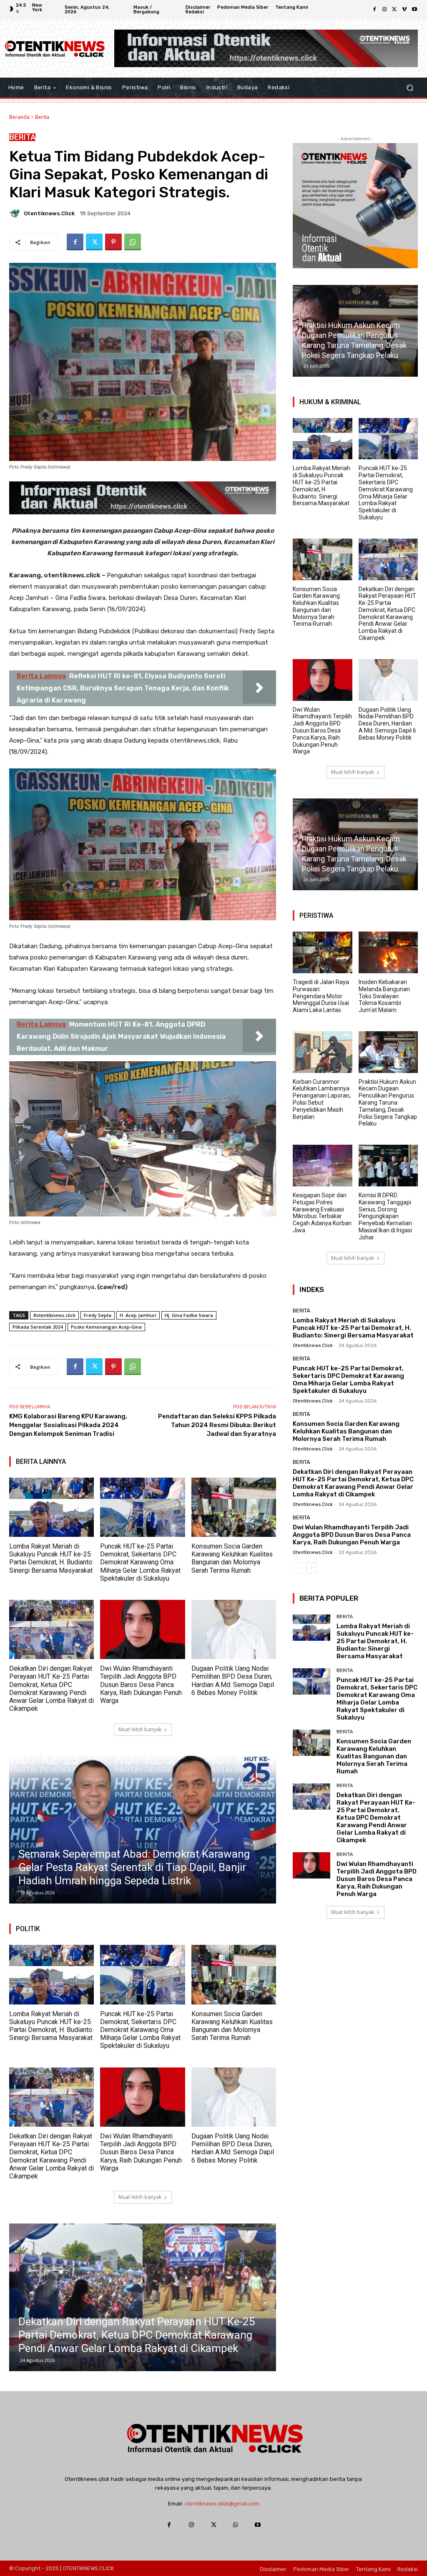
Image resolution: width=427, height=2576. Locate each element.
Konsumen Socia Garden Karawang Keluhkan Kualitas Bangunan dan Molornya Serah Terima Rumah (232, 1558)
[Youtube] (414, 10)
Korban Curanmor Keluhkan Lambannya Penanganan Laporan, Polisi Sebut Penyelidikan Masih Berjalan (322, 1099)
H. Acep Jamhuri (138, 1315)
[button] (410, 87)
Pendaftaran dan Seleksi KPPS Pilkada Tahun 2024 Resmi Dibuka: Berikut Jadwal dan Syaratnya (217, 1425)
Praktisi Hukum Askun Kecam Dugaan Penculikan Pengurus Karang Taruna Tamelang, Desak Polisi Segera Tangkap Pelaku (388, 1103)
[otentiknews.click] (16, 213)
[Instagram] (384, 10)
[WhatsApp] (133, 242)
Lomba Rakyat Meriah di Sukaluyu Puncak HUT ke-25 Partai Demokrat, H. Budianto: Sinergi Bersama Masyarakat (51, 1558)
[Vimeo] (404, 10)
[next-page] (311, 1568)
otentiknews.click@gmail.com (222, 2504)
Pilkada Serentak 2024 (38, 1327)
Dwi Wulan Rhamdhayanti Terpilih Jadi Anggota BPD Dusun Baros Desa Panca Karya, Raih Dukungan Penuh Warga (141, 1685)
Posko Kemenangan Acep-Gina (106, 1327)
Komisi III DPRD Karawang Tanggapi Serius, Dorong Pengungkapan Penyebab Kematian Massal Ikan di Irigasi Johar (385, 1216)
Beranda (19, 117)
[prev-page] (298, 1568)
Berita (42, 117)
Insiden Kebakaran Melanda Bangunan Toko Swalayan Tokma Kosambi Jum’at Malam (384, 996)
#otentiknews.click (54, 1315)
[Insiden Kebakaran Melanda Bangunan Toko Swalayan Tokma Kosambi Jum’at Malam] (388, 952)
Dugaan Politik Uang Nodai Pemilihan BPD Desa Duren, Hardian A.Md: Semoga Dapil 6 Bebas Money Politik (233, 1681)
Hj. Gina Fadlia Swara (189, 1315)
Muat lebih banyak (140, 1729)
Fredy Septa (98, 1315)
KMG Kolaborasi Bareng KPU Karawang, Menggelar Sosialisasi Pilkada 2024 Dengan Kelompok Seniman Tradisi (68, 1425)
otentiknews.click (49, 213)
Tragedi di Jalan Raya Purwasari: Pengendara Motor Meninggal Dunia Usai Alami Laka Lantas (321, 996)
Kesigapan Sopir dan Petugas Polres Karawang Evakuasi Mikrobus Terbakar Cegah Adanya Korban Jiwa (322, 1213)
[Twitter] (394, 10)
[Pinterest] (113, 242)
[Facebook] (374, 10)
